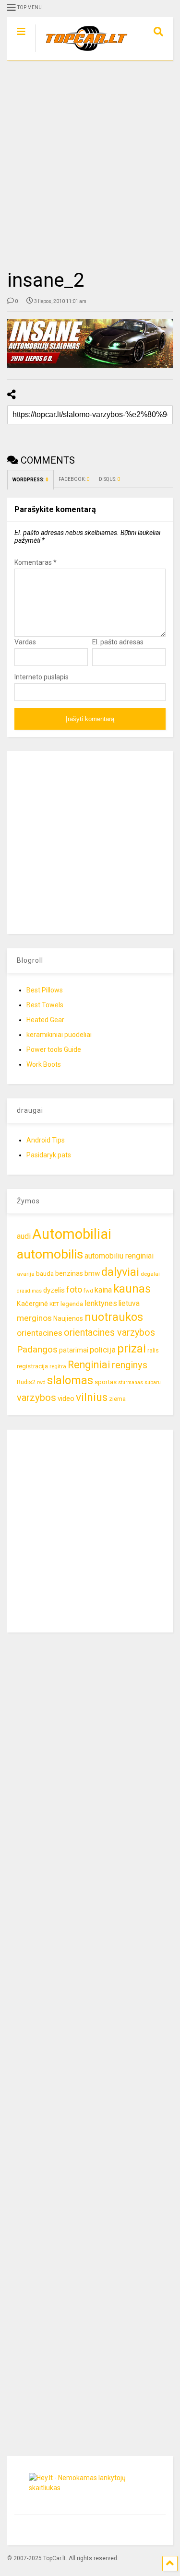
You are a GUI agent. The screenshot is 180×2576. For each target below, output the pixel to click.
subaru (153, 1382)
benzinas (69, 1274)
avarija (26, 1274)
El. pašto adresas (118, 642)
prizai (132, 1349)
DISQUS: (109, 479)
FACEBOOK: (74, 479)
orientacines (40, 1333)
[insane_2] (90, 343)
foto (74, 1289)
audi (24, 1236)
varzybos (36, 1398)
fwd (88, 1291)
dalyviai (120, 1272)
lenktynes (101, 1303)
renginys (130, 1365)
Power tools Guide (54, 1049)
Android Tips (46, 1140)
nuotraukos (114, 1317)
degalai (150, 1274)
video (66, 1399)
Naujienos (68, 1318)
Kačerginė (32, 1304)
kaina (103, 1290)
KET (54, 1304)
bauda (45, 1274)
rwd (41, 1382)
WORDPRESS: (30, 480)
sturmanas (131, 1382)
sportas (106, 1382)
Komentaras (36, 562)
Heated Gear (45, 1020)
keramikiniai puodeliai (59, 1035)
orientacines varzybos (109, 1333)
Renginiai (89, 1365)
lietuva (129, 1303)
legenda (72, 1304)
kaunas (132, 1289)
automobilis (50, 1254)
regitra (58, 1366)
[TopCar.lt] (82, 53)
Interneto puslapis (42, 677)
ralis (153, 1350)
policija (103, 1350)
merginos (34, 1318)
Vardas (25, 642)
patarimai (74, 1350)
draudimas (29, 1291)
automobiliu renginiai (119, 1256)
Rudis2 (26, 1382)
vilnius (92, 1397)
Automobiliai (72, 1234)
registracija (32, 1366)
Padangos (37, 1349)
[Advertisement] (90, 165)
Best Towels (45, 1005)
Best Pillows (45, 990)
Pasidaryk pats (49, 1155)
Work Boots (44, 1064)
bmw (92, 1273)
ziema (117, 1399)
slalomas (70, 1381)
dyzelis (54, 1290)
